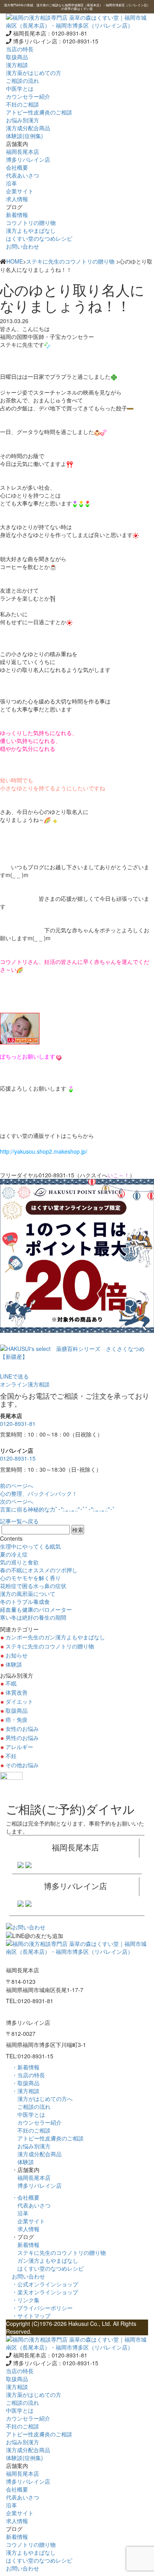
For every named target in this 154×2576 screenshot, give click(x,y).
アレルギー (19, 1747)
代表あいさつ (31, 2205)
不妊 (11, 1756)
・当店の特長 (28, 2075)
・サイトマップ (31, 2316)
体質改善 (17, 1692)
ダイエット (19, 1701)
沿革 (20, 2213)
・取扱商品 (26, 2083)
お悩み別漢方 (31, 2146)
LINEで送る (14, 1376)
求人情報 (26, 2229)
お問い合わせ (23, 246)
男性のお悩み (22, 1738)
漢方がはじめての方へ (42, 2099)
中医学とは (28, 2114)
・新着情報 (26, 2067)
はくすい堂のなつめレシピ (48, 2268)
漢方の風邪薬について (28, 1594)
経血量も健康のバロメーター (36, 1609)
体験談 (14, 1664)
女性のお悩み (22, 1729)
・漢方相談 (26, 2091)
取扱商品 (17, 57)
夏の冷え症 (14, 1554)
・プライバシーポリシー (42, 2308)
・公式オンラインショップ (45, 2284)
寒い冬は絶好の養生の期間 (33, 1617)
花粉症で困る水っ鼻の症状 (33, 1586)
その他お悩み (22, 1765)
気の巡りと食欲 (19, 1562)
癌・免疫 (17, 1719)
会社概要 (17, 167)
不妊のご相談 (31, 2130)
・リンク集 (26, 2300)
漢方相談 (17, 65)
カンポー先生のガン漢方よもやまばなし (55, 1637)
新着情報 (26, 2245)
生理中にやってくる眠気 (30, 1546)
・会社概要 (26, 2197)
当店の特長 (20, 49)
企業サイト (28, 2221)
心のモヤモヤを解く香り (30, 1578)
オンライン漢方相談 (25, 1384)
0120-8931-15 (18, 1458)
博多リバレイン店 (37, 2185)
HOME (15, 261)
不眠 (11, 1683)
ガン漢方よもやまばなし (45, 2260)
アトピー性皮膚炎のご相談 (48, 2138)
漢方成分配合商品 (37, 2154)
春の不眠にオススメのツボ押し (39, 1570)
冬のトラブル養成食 (25, 1601)
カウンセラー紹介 (37, 2122)
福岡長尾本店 (31, 2178)
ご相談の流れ (31, 2106)
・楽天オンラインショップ (45, 2292)
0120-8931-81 (18, 1424)
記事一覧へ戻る (19, 1521)
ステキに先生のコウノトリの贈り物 (70, 261)
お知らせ (17, 1655)
